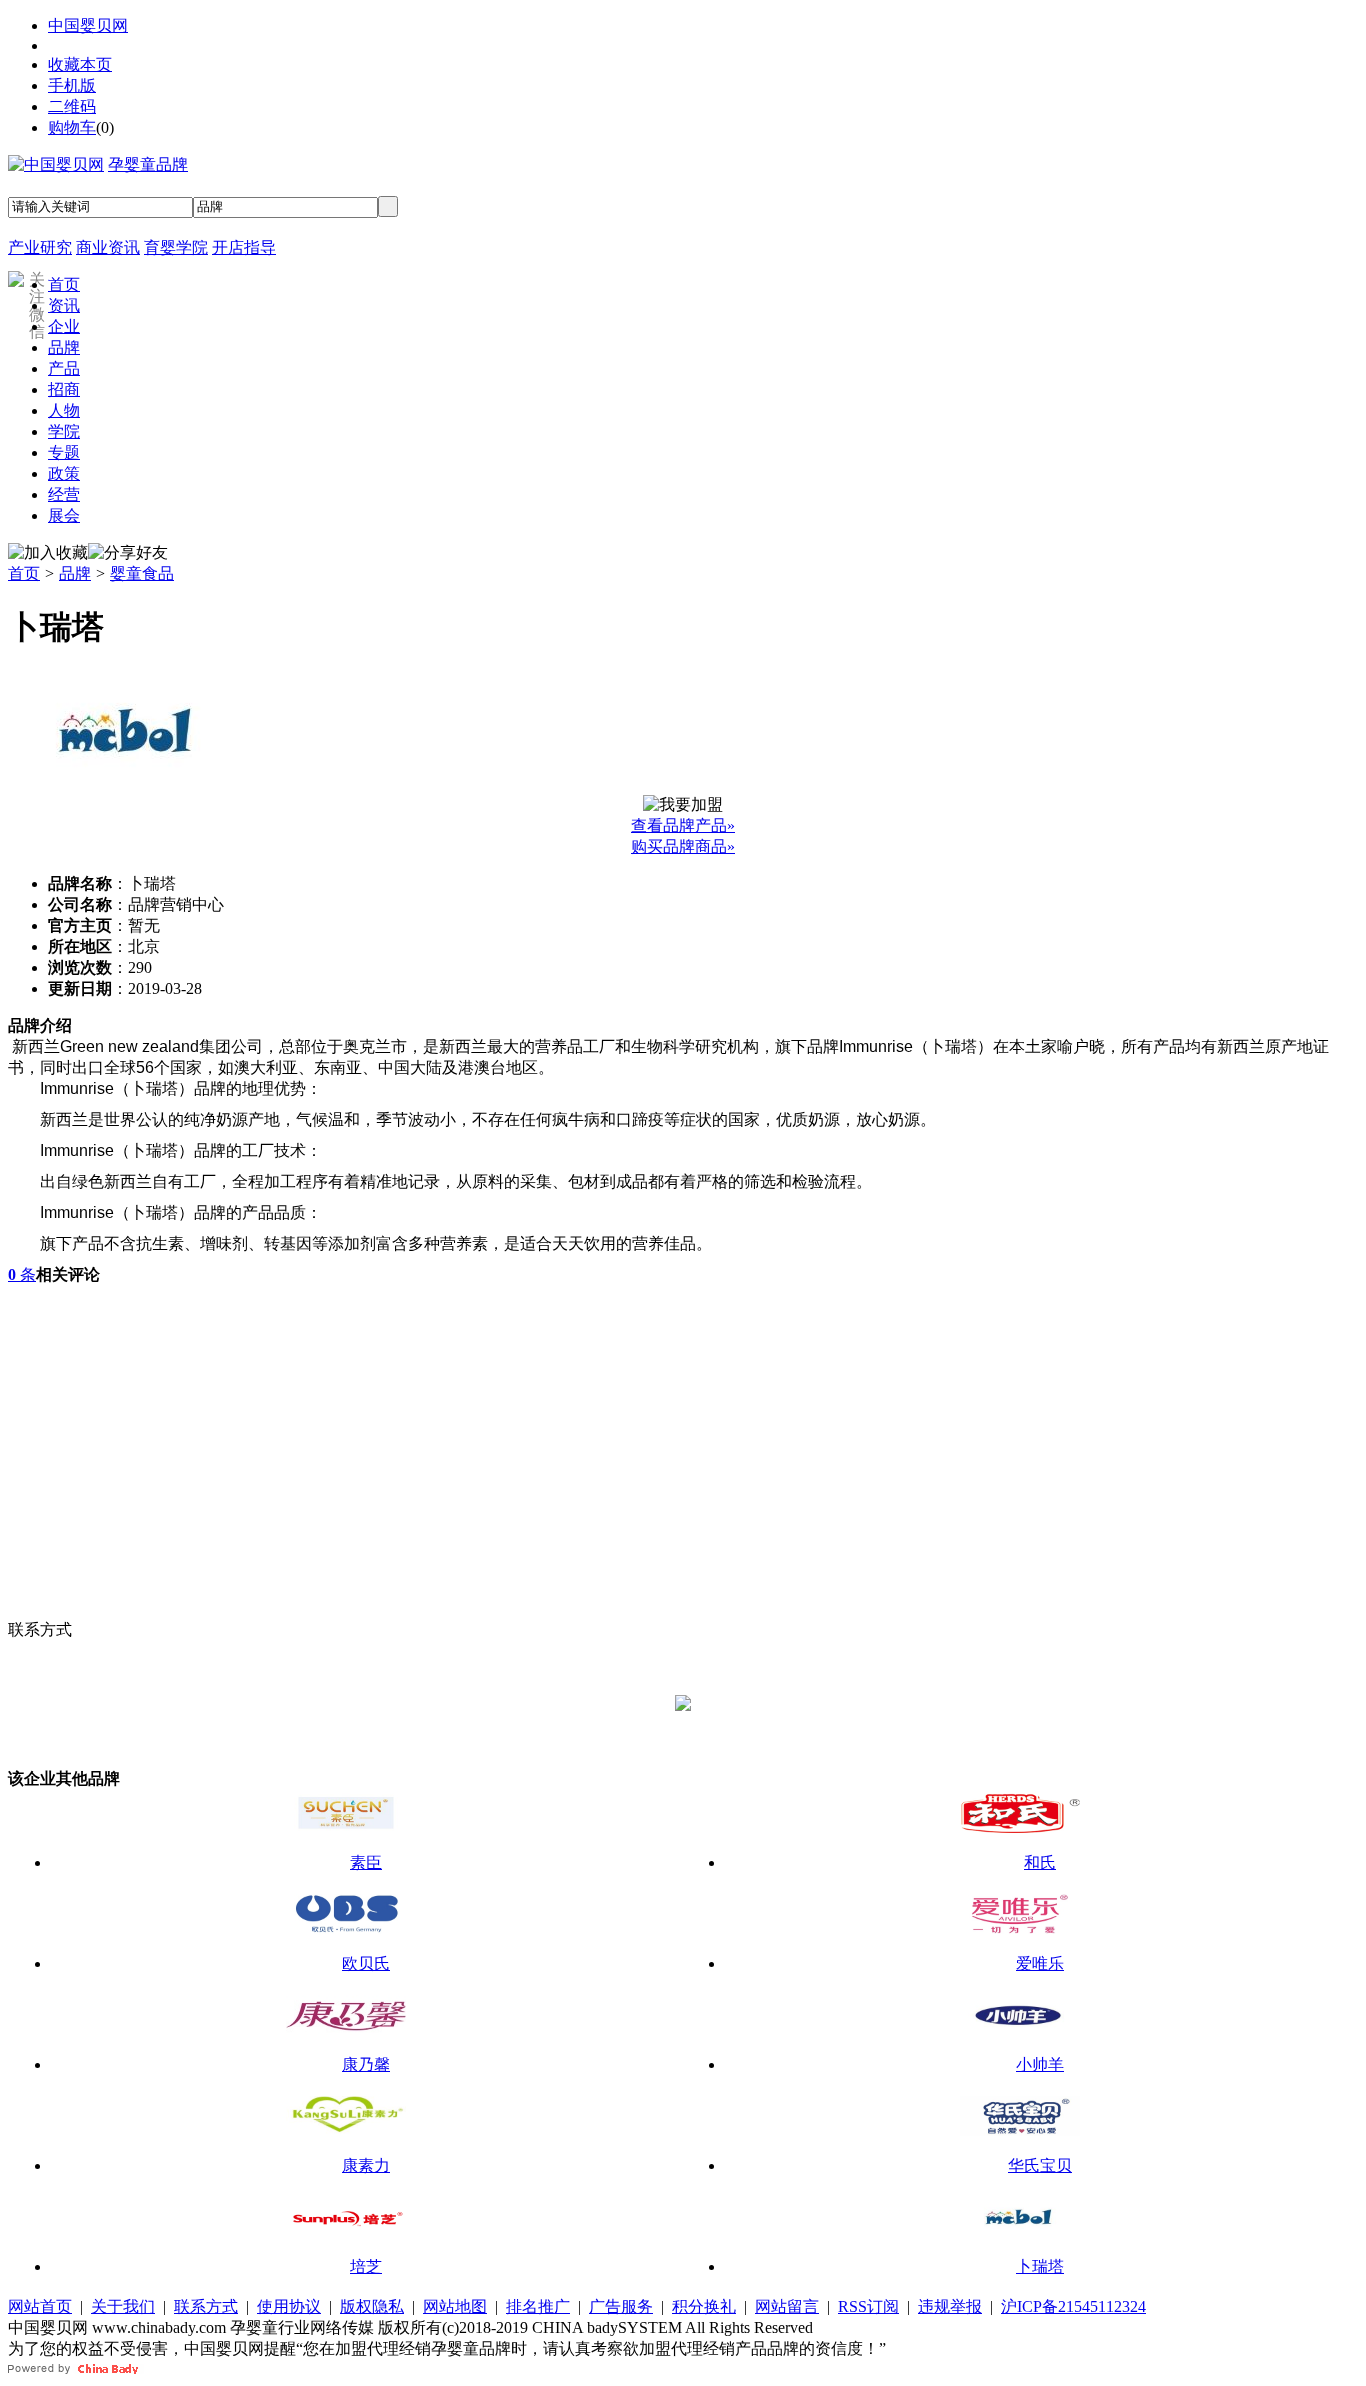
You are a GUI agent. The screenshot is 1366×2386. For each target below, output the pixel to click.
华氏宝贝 (1040, 2165)
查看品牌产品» (683, 825)
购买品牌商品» (683, 846)
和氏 (1040, 1862)
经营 (64, 494)
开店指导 (244, 247)
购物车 (72, 127)
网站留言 (787, 2306)
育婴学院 (176, 247)
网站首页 (40, 2306)
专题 (64, 452)
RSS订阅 (868, 2306)
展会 (64, 515)
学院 (64, 431)
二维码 (72, 106)
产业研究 (40, 247)
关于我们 (123, 2306)
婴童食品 (142, 573)
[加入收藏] (48, 553)
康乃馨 (366, 2064)
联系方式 (206, 2306)
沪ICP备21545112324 (1073, 2306)
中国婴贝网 (88, 25)
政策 (64, 473)
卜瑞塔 (1040, 2266)
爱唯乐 (1040, 1963)
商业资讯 (108, 247)
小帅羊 (1040, 2064)
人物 (64, 410)
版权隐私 (372, 2306)
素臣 (366, 1862)
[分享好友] (128, 553)
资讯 (64, 305)
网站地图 (455, 2306)
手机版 (72, 85)
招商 (64, 389)
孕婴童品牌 (148, 164)
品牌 (64, 347)
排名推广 (538, 2306)
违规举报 (950, 2306)
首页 (64, 284)
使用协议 (289, 2306)
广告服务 (621, 2306)
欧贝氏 (366, 1963)
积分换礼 (704, 2306)
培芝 (366, 2266)
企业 (64, 326)
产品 (64, 368)
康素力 (366, 2165)
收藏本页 (80, 64)
